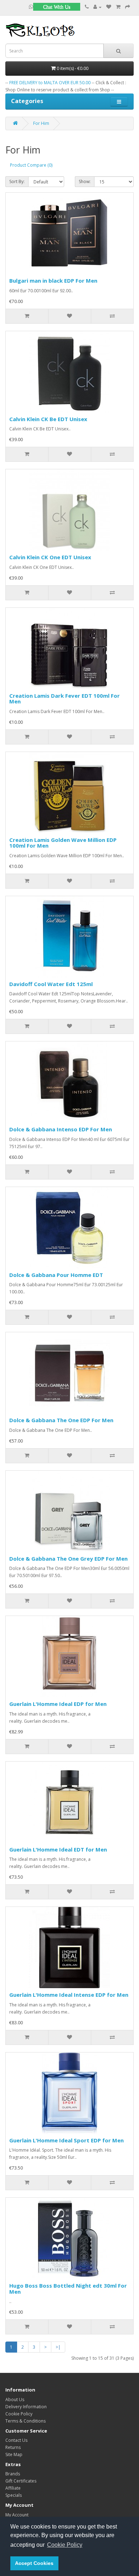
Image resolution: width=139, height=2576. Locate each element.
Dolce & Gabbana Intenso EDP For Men (61, 1129)
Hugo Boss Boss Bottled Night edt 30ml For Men (68, 2289)
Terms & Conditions (25, 2421)
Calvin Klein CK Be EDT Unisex (48, 419)
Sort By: (17, 181)
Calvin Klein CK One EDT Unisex (50, 557)
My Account (17, 2515)
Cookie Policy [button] (65, 2545)
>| (58, 2347)
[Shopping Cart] (118, 7)
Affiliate (13, 2488)
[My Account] (97, 7)
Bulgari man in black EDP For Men (53, 281)
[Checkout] (128, 7)
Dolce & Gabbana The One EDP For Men (61, 1420)
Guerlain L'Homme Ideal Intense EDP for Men (69, 1995)
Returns (13, 2447)
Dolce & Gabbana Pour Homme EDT (56, 1275)
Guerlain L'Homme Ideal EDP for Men (58, 1704)
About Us (15, 2400)
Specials (14, 2495)
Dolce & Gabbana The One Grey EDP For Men (68, 1559)
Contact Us (16, 2440)
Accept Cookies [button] (34, 2563)
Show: (85, 181)
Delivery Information (26, 2407)
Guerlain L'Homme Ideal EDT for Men (58, 1849)
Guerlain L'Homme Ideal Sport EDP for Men (66, 2140)
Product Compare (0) (31, 165)
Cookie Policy (19, 2414)
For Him (41, 123)
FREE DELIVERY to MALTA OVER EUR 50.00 (50, 83)
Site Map (14, 2454)
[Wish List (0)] (109, 7)
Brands (13, 2474)
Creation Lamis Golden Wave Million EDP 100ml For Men (63, 843)
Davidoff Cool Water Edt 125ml (51, 984)
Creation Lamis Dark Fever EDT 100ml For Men (65, 699)
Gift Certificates (21, 2481)
